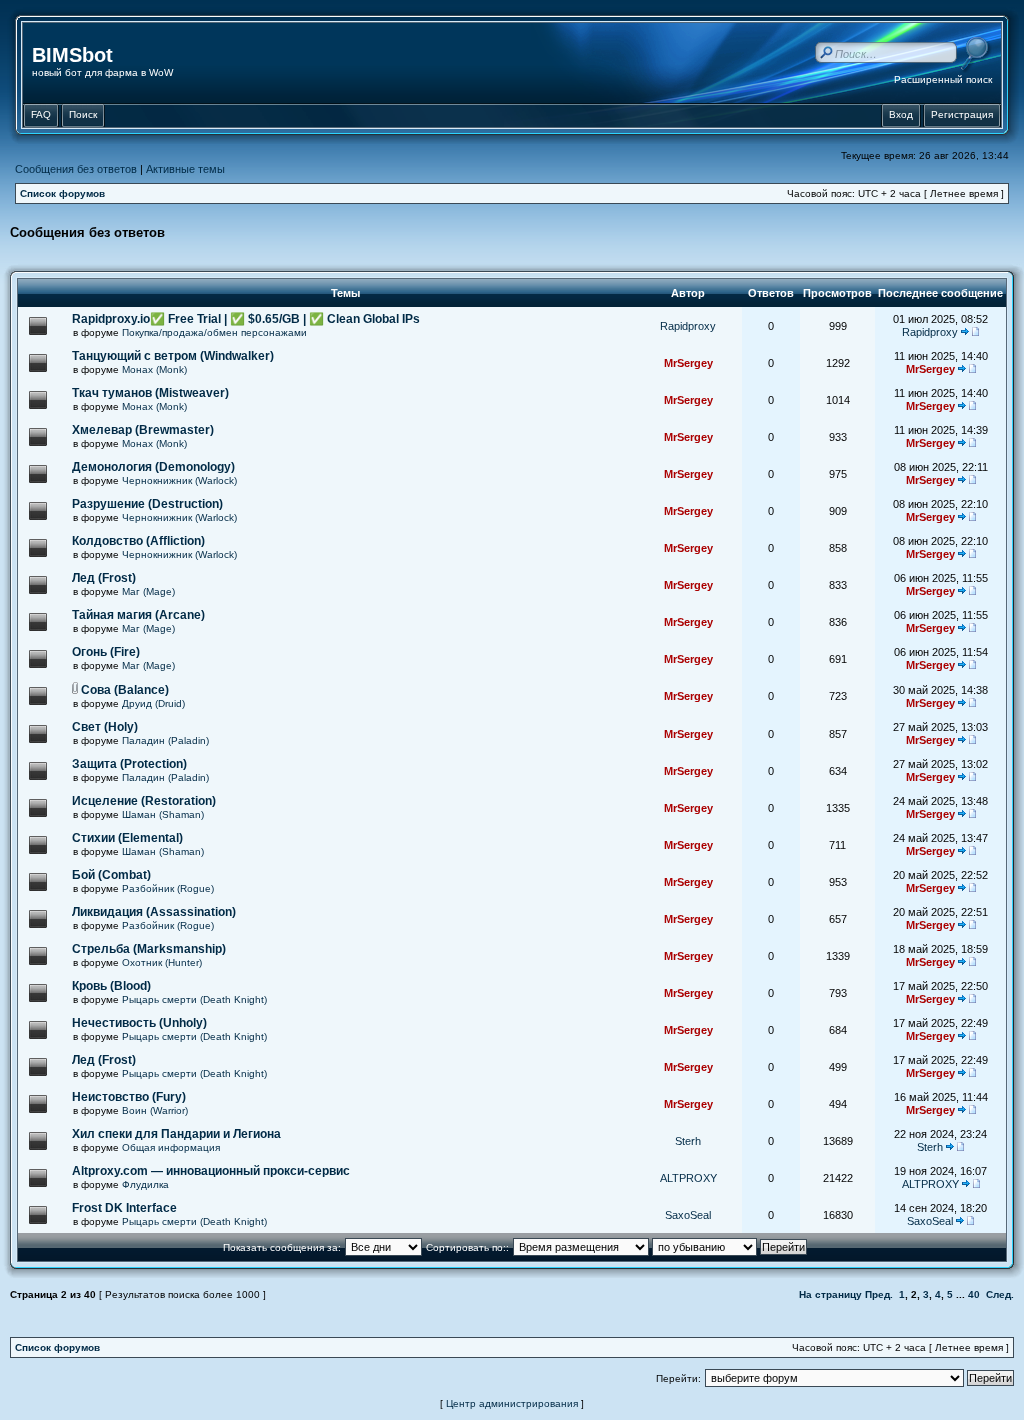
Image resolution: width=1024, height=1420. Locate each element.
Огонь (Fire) (106, 652)
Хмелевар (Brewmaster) (143, 430)
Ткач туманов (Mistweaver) (150, 393)
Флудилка (145, 1184)
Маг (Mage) (148, 591)
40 (974, 1294)
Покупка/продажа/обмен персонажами (214, 332)
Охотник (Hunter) (162, 962)
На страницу (830, 1294)
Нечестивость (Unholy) (139, 1023)
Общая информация (171, 1147)
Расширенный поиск (943, 79)
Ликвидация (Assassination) (154, 912)
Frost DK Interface (124, 1208)
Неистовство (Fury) (129, 1097)
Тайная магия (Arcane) (138, 615)
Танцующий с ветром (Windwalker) (173, 356)
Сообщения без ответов (76, 169)
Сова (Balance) (125, 690)
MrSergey (688, 363)
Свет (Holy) (105, 727)
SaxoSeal (688, 1215)
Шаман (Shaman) (163, 814)
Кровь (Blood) (111, 986)
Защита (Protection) (129, 764)
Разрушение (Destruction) (147, 504)
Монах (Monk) (154, 369)
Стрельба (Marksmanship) (149, 949)
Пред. (879, 1294)
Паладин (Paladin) (165, 740)
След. (1000, 1294)
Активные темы (185, 169)
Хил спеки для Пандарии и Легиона (176, 1134)
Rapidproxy (688, 326)
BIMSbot (72, 55)
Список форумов (62, 193)
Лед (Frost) (104, 578)
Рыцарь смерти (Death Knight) (194, 999)
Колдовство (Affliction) (138, 541)
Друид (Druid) (153, 703)
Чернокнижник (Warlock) (179, 480)
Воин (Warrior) (155, 1110)
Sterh (688, 1141)
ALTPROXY (688, 1178)
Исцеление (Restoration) (144, 801)
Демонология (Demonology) (153, 467)
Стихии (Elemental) (127, 838)
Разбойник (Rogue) (168, 888)
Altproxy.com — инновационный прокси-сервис (211, 1171)
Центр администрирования (512, 1403)
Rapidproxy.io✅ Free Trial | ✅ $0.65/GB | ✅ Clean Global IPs (246, 319)
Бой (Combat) (111, 875)
